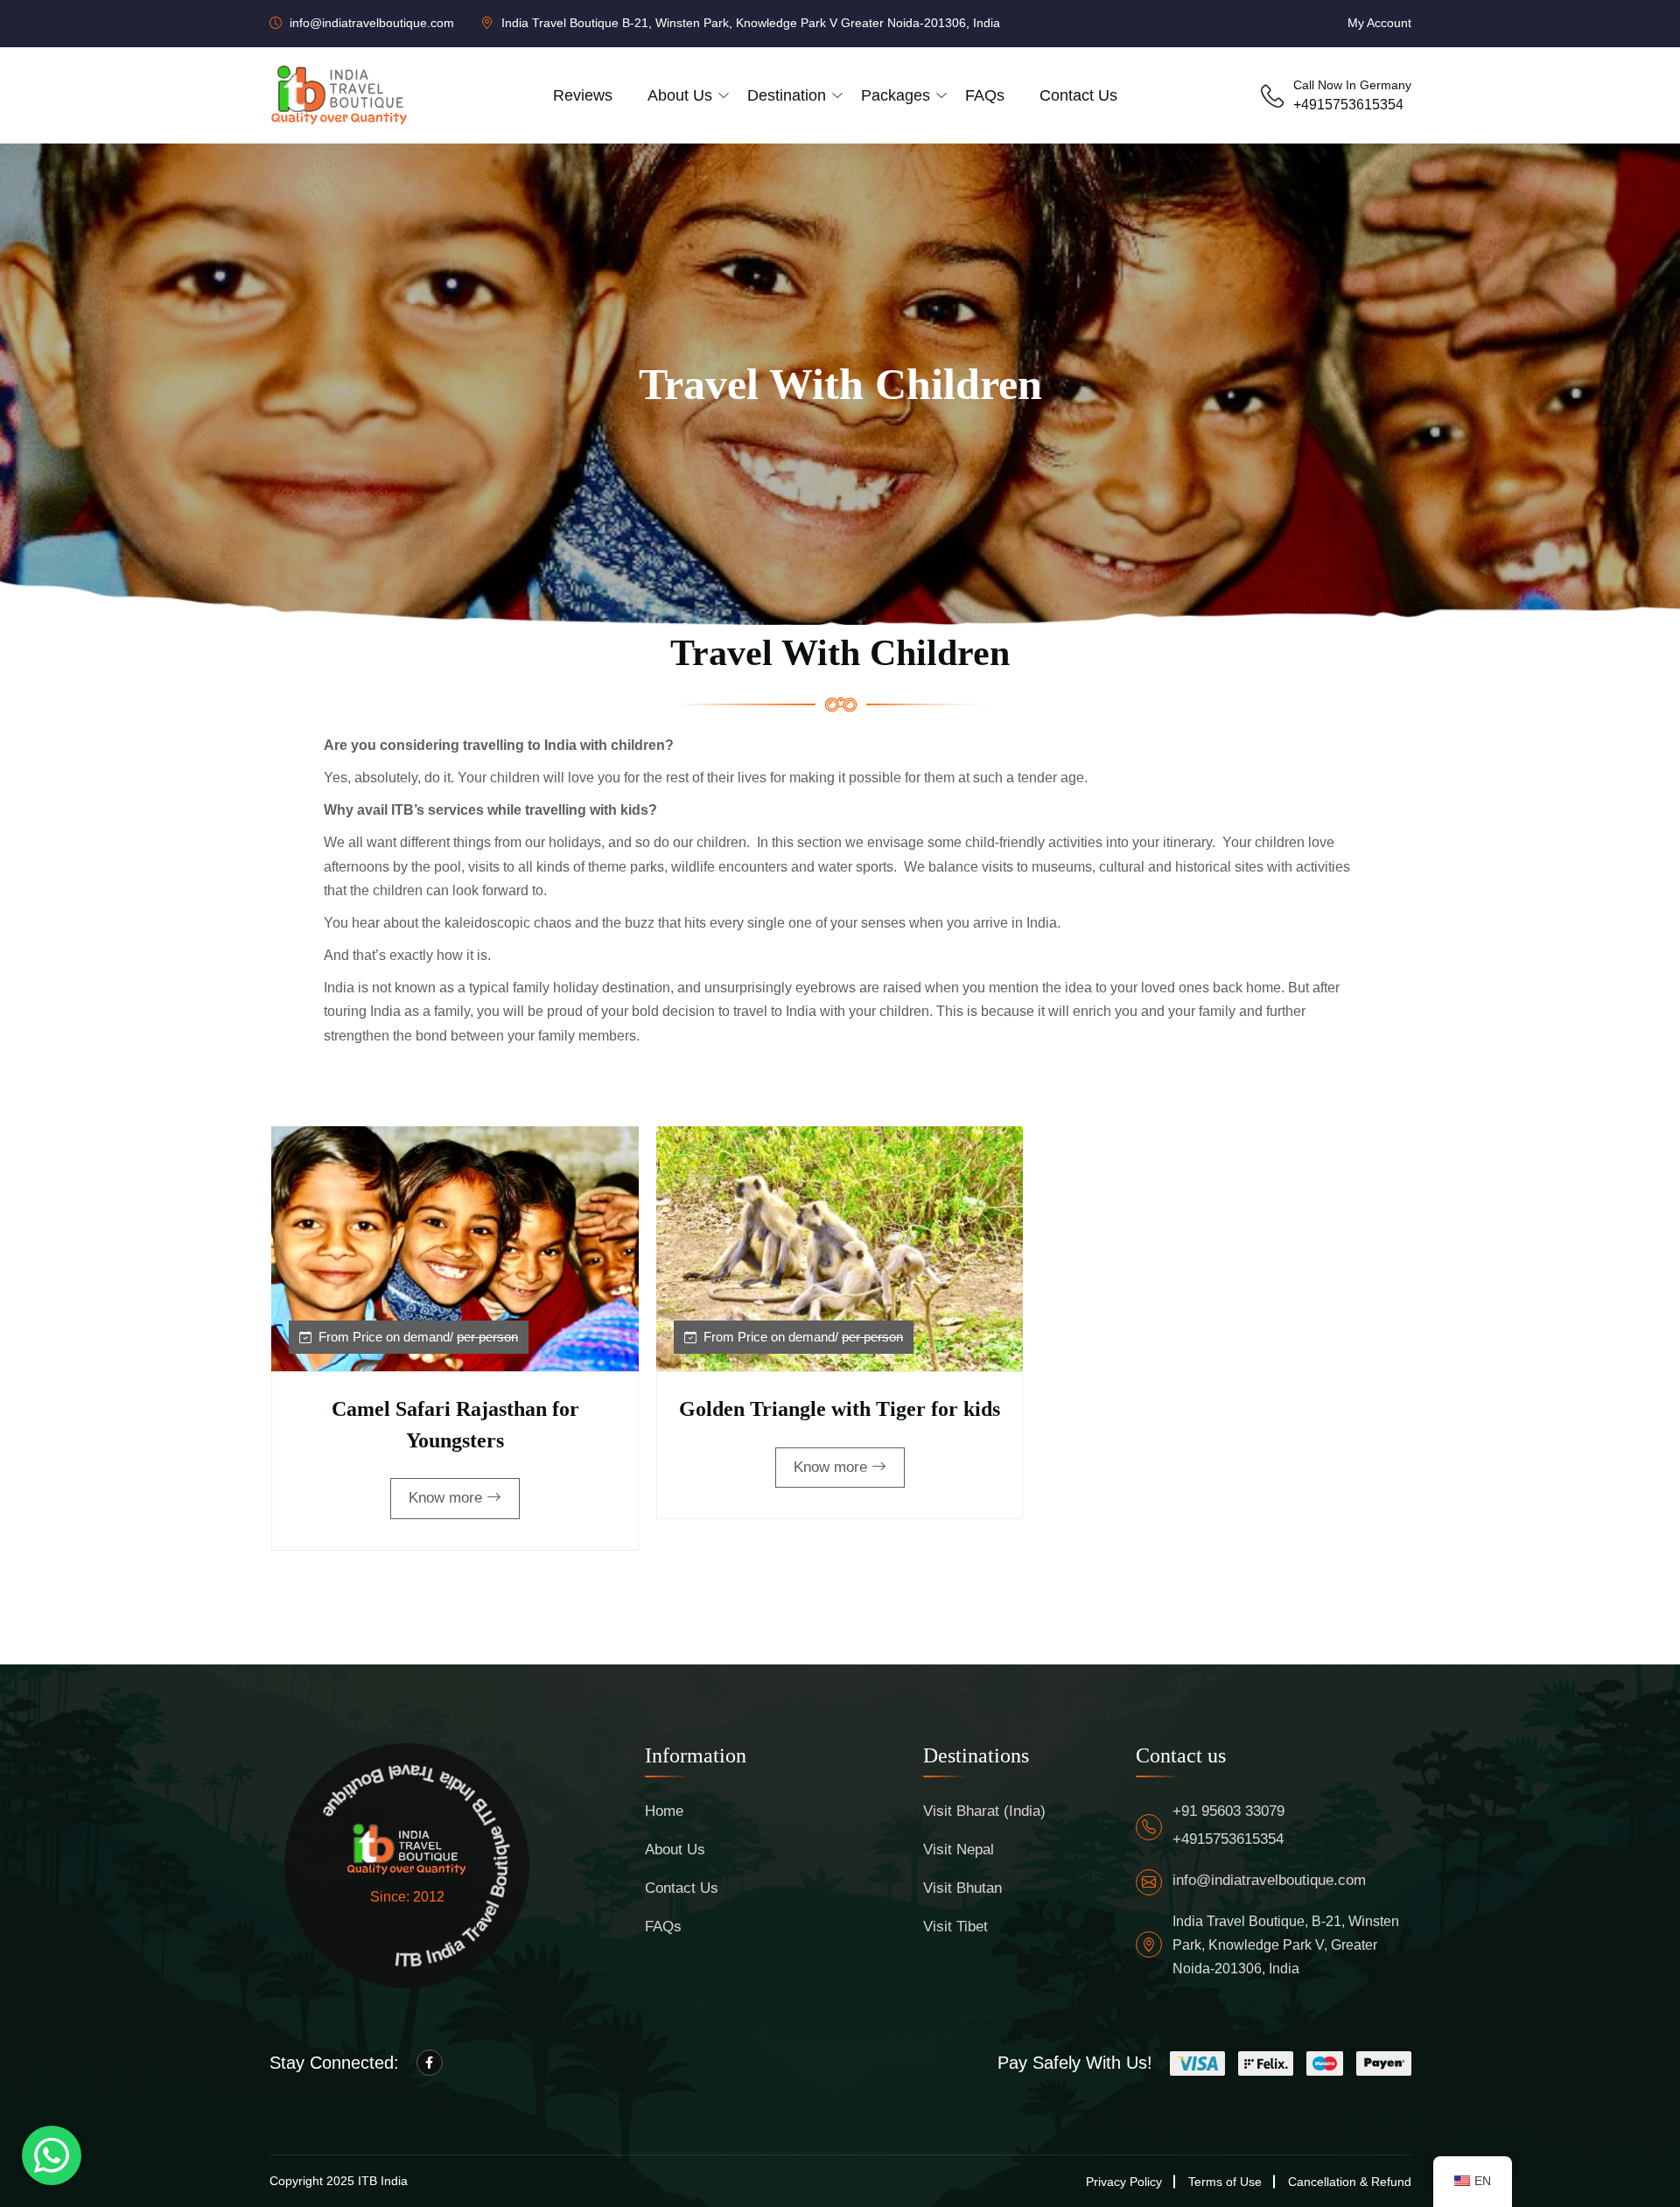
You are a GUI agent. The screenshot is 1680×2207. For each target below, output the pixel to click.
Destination (787, 95)
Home (664, 1811)
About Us (675, 1850)
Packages (896, 95)
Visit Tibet (955, 1927)
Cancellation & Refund (1350, 2182)
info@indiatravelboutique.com (1269, 1880)
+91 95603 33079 (1228, 1811)
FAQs (985, 95)
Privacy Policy (1124, 2182)
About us (680, 95)
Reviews (583, 95)
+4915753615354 (1348, 105)
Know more (445, 1498)
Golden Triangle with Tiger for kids (840, 1409)
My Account (1379, 23)
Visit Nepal (959, 1850)
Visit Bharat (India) (984, 1811)
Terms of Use (1225, 2182)
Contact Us (1078, 95)
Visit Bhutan (962, 1888)
